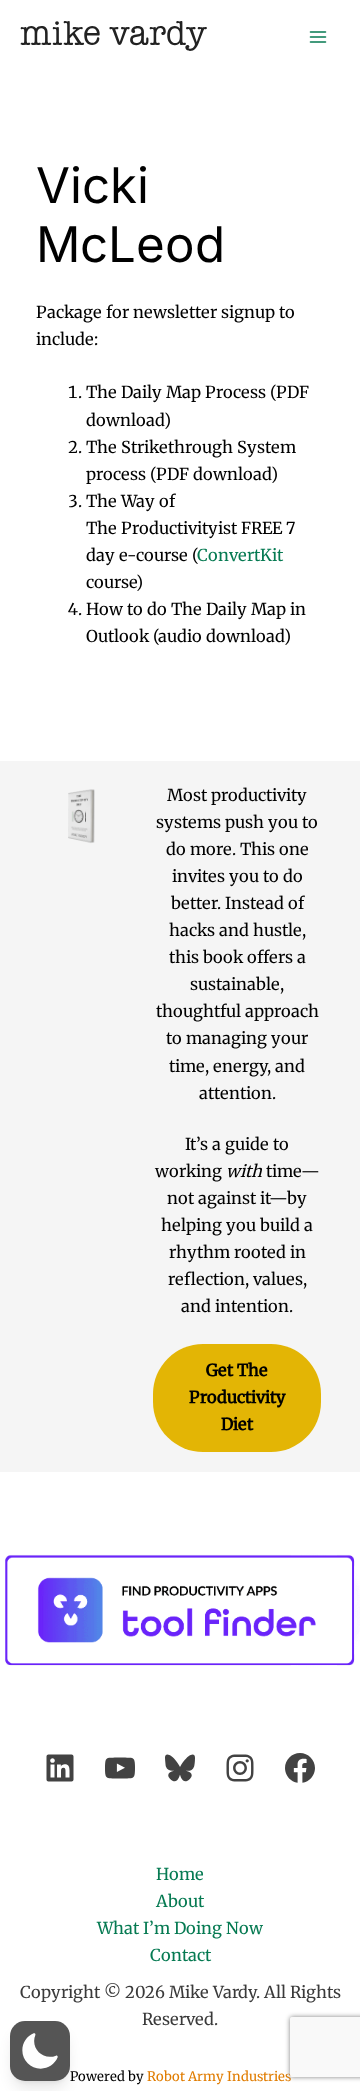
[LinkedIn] (60, 1768)
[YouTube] (120, 1768)
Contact (180, 1955)
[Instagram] (240, 1768)
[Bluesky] (180, 1768)
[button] (40, 2051)
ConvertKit (240, 555)
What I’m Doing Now (180, 1928)
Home (180, 1874)
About (180, 1901)
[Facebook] (300, 1768)
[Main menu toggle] (317, 36)
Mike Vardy (113, 35)
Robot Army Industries (219, 2076)
